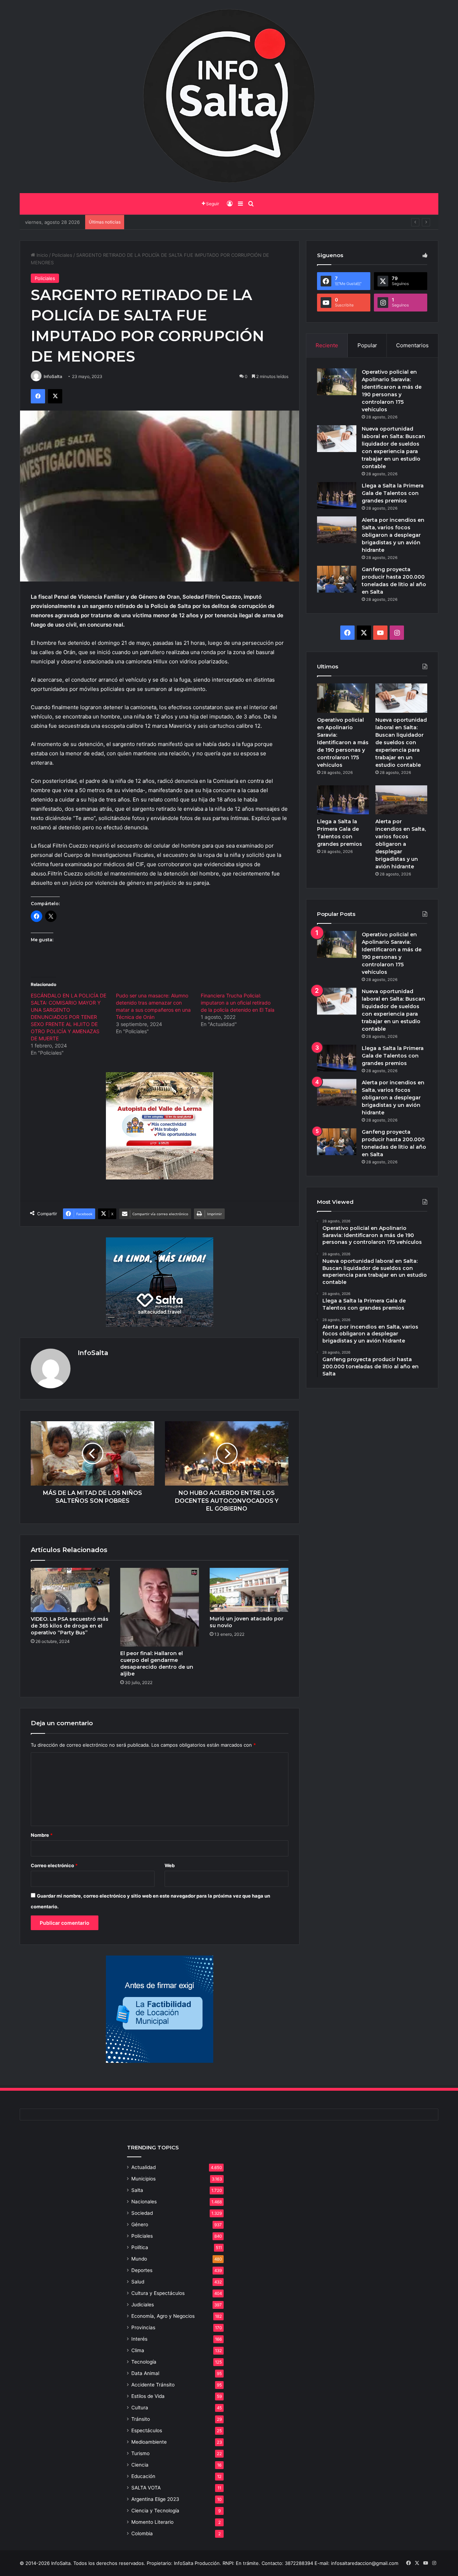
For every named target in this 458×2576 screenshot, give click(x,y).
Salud (138, 2282)
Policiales (62, 255)
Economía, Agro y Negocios (163, 2316)
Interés (139, 2339)
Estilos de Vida (148, 2396)
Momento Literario (152, 2522)
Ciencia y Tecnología (155, 2511)
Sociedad (142, 2213)
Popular (367, 345)
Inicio (42, 255)
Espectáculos (147, 2430)
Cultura (140, 2408)
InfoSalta (53, 376)
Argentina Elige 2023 (155, 2499)
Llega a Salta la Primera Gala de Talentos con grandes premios (393, 493)
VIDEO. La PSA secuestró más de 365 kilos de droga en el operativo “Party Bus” (70, 1626)
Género (140, 2224)
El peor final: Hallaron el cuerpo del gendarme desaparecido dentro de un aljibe (157, 1664)
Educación (143, 2476)
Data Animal (145, 2373)
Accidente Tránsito (153, 2385)
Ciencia (140, 2465)
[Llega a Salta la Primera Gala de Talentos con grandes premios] (337, 495)
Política (140, 2247)
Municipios (143, 2179)
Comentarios (412, 345)
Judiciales (143, 2305)
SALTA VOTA (146, 2488)
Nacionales (144, 2202)
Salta (137, 2190)
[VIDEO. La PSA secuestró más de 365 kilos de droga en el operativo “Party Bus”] (70, 1590)
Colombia (142, 2533)
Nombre (42, 1835)
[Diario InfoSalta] (229, 97)
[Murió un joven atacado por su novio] (249, 1590)
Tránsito (141, 2419)
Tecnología (144, 2362)
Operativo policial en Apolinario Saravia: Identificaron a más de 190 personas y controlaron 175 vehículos (343, 742)
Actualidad (143, 2167)
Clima (138, 2350)
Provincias (143, 2327)
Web (170, 1865)
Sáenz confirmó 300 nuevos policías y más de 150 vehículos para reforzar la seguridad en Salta (234, 222)
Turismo (140, 2453)
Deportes (142, 2270)
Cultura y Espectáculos (158, 2293)
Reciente (327, 345)
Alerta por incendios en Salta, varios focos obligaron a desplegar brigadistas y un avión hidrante (393, 535)
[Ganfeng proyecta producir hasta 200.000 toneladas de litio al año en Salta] (337, 579)
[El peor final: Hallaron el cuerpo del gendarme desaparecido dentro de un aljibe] (160, 1607)
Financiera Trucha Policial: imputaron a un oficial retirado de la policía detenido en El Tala (238, 1003)
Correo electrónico (54, 1865)
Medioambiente (149, 2442)
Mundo (139, 2259)
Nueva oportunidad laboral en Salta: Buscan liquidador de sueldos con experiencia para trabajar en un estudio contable (401, 742)
